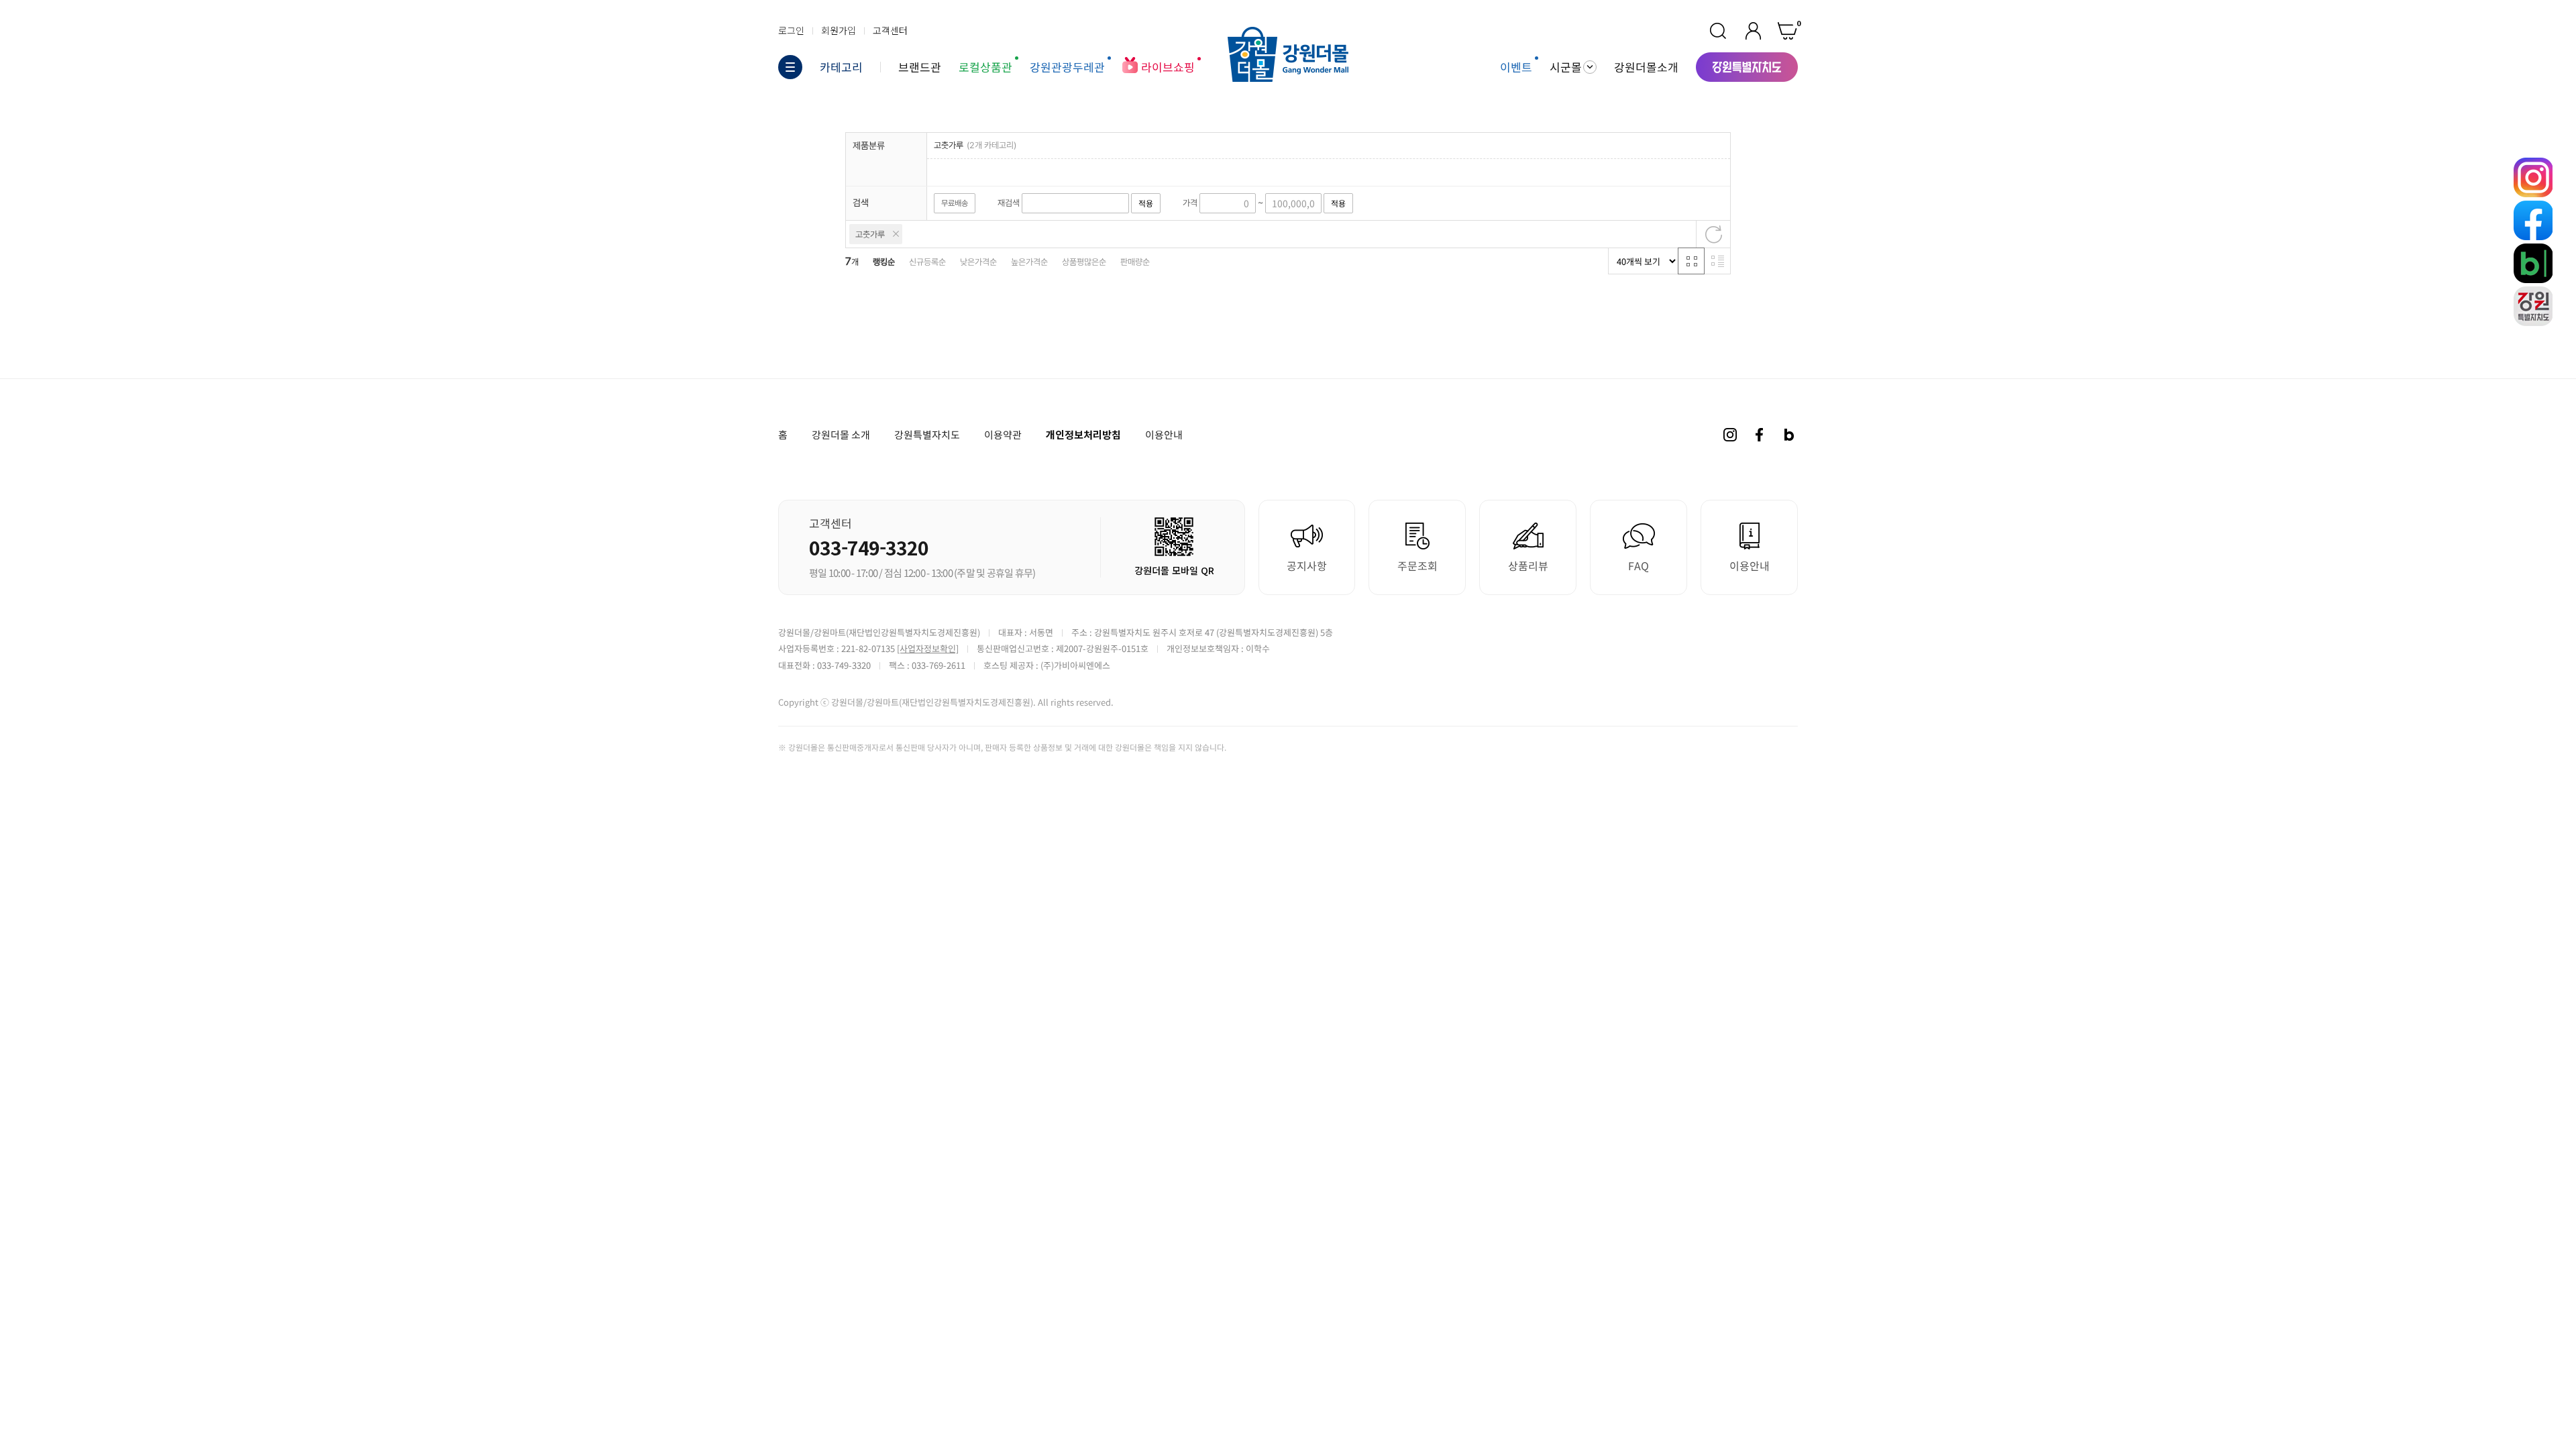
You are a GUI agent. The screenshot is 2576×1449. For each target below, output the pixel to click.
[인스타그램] (1730, 435)
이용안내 (1164, 435)
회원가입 (839, 30)
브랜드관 (920, 67)
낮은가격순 (978, 262)
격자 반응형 (1691, 261)
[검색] (1718, 31)
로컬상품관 (985, 67)
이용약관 (1003, 435)
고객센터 (890, 30)
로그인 (791, 30)
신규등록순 (927, 262)
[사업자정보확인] (928, 648)
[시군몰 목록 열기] (1590, 67)
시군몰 (1566, 67)
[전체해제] (1713, 234)
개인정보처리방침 (1083, 434)
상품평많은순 (1084, 262)
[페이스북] (1760, 435)
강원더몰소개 (1646, 67)
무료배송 (955, 203)
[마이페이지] (1753, 31)
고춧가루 (870, 234)
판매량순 (1135, 262)
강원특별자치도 (927, 435)
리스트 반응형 (1717, 261)
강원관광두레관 (1067, 67)
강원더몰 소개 (841, 435)
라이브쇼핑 (1168, 67)
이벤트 (1516, 67)
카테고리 (841, 67)
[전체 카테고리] (790, 67)
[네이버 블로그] (1789, 435)
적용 (1146, 203)
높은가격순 (1029, 262)
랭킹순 (884, 262)
